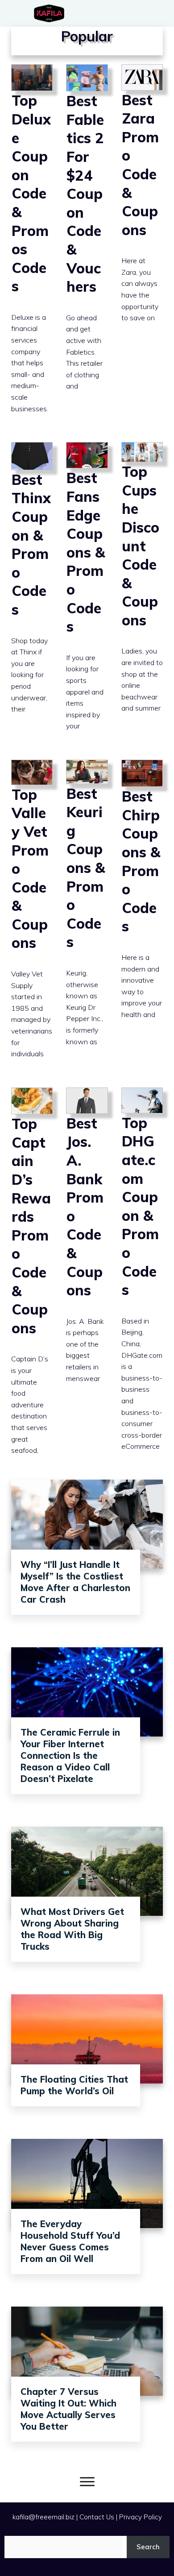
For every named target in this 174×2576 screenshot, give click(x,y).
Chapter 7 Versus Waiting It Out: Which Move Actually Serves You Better (68, 2409)
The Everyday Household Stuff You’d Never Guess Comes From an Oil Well (70, 2241)
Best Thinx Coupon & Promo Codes (32, 594)
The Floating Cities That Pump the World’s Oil (74, 2085)
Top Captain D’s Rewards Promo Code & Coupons (32, 1279)
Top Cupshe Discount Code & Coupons (142, 594)
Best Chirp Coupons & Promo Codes (142, 917)
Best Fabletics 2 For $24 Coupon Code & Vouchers (87, 247)
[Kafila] (51, 13)
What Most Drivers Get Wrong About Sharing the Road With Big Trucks (72, 1929)
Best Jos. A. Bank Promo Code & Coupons (87, 1279)
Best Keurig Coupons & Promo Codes (87, 917)
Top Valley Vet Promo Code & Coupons (32, 917)
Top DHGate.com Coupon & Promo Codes (142, 1279)
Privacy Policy (141, 2517)
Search (148, 2547)
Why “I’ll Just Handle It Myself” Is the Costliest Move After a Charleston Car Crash (75, 1582)
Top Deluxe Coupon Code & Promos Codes (32, 247)
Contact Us (97, 2517)
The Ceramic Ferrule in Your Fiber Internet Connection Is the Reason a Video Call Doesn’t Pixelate (70, 1755)
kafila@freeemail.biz (43, 2517)
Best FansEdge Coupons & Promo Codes (87, 594)
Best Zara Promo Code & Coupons (142, 247)
